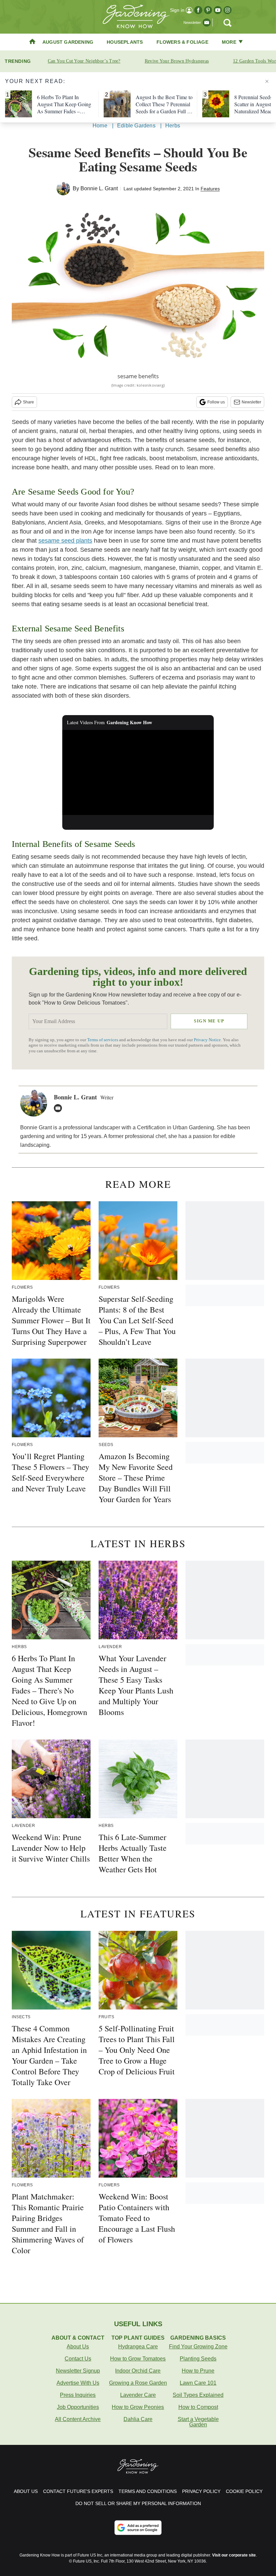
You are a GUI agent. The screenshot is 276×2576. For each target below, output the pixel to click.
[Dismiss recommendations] (267, 81)
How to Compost (198, 2407)
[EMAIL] (60, 1108)
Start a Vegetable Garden (198, 2422)
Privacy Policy (201, 2491)
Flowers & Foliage (182, 42)
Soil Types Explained (198, 2395)
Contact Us (78, 2359)
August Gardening (68, 42)
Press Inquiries (78, 2395)
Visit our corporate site (234, 2555)
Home (100, 126)
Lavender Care (138, 2395)
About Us (78, 2347)
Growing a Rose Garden (138, 2383)
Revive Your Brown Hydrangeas (177, 61)
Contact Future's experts (78, 2491)
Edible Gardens (136, 126)
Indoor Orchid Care (138, 2371)
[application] (138, 772)
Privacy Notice (207, 1040)
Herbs (173, 126)
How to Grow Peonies (138, 2407)
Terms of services (103, 1040)
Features (210, 189)
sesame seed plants (65, 541)
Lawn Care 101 (198, 2383)
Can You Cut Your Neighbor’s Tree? (84, 61)
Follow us (216, 402)
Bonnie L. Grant (99, 188)
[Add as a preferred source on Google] (138, 2528)
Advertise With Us (78, 2383)
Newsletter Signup (78, 2371)
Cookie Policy (244, 2491)
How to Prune (198, 2371)
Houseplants (125, 42)
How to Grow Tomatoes (138, 2359)
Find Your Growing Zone (198, 2347)
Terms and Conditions (148, 2491)
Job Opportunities (78, 2407)
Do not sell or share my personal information (138, 2503)
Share (28, 402)
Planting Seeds (198, 2359)
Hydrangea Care (138, 2347)
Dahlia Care (138, 2419)
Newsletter (251, 402)
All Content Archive (78, 2419)
